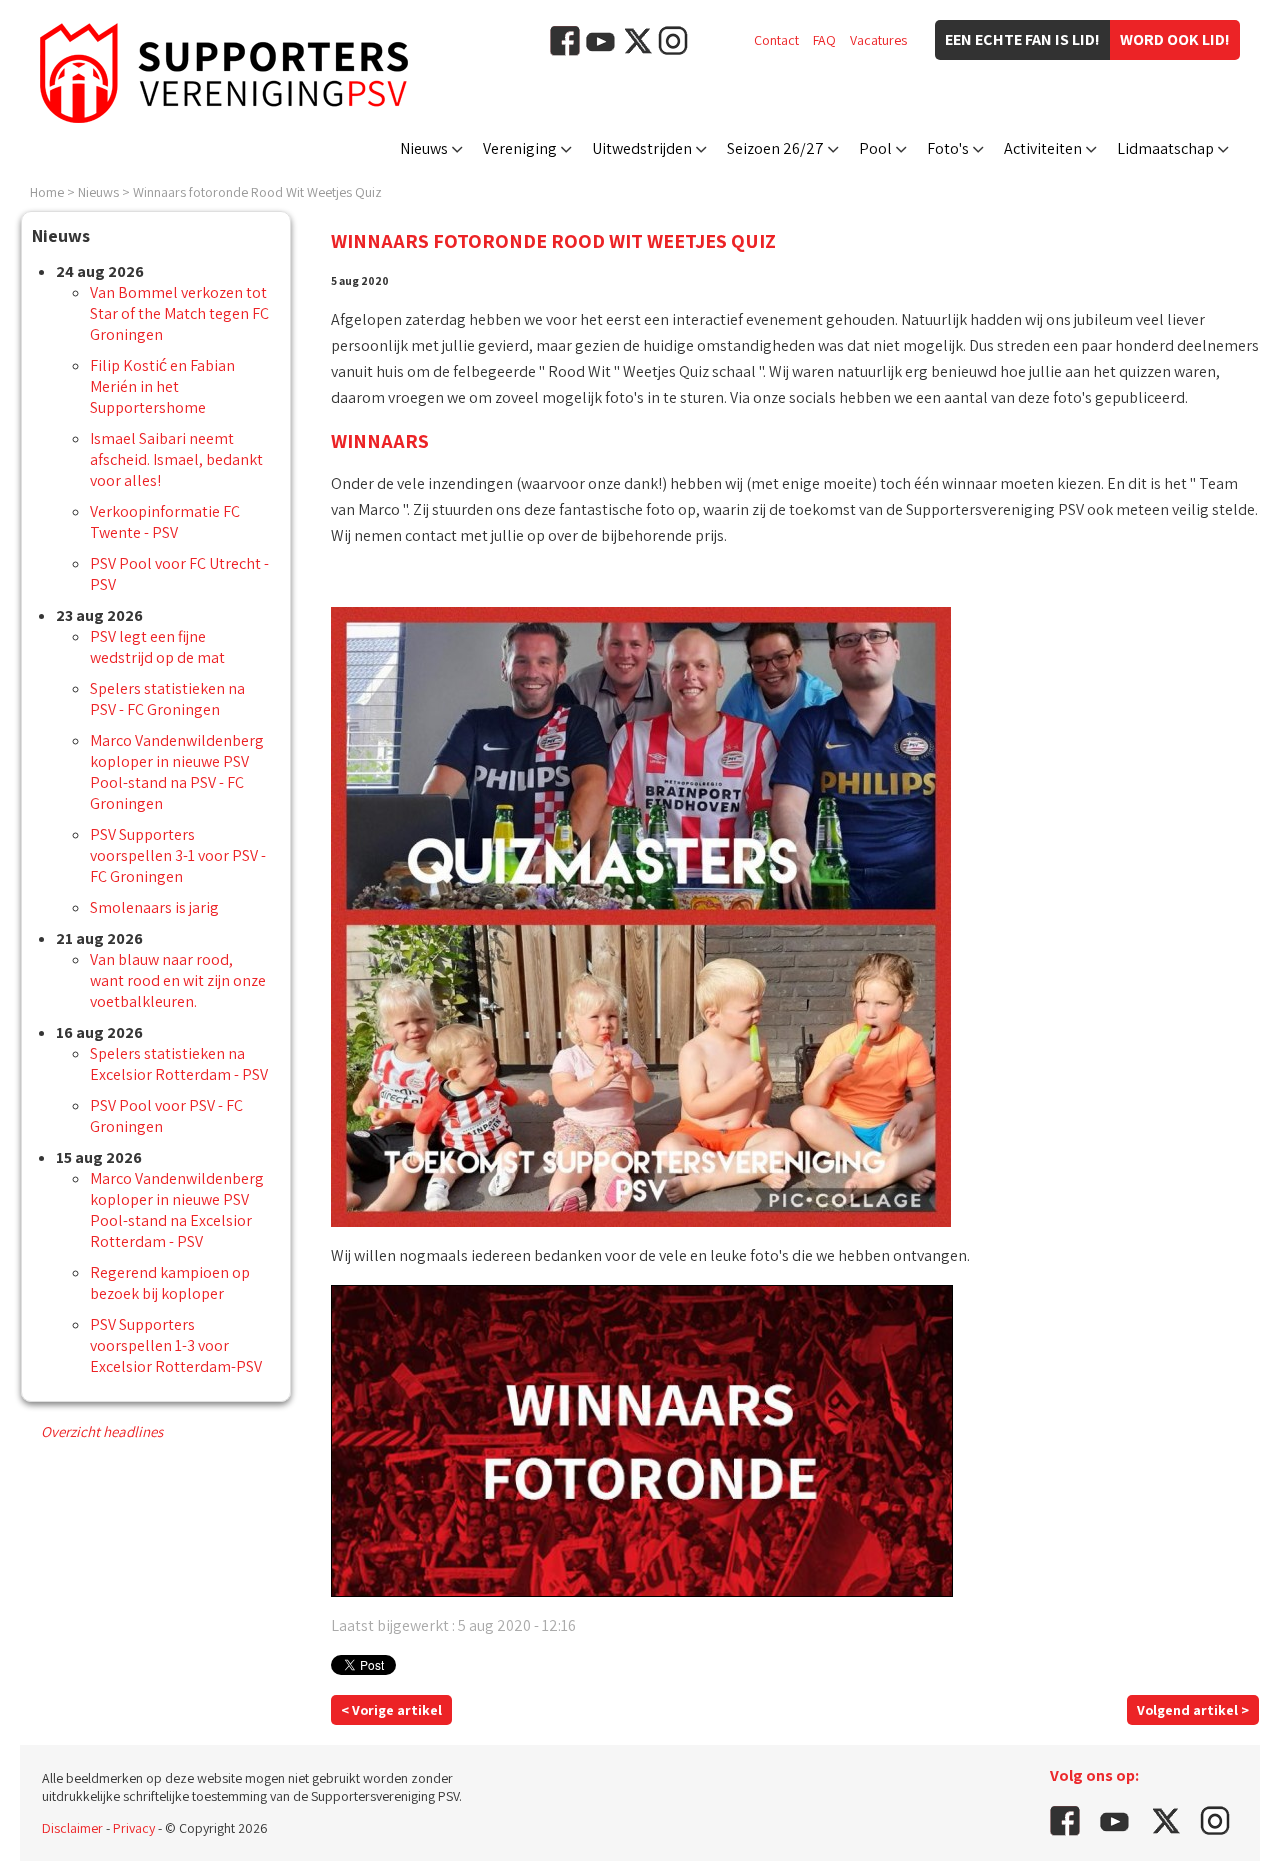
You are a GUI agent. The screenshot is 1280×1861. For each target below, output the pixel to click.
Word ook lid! (1175, 39)
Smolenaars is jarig (154, 907)
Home (47, 192)
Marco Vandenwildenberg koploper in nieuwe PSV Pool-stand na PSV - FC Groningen (177, 772)
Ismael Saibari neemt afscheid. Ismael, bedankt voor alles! (176, 459)
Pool (875, 148)
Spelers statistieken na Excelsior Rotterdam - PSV (179, 1064)
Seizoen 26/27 (775, 148)
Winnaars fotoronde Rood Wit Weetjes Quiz (257, 192)
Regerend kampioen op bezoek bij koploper (170, 1283)
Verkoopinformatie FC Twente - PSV (165, 522)
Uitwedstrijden (642, 148)
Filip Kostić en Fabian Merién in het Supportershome (162, 386)
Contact (776, 40)
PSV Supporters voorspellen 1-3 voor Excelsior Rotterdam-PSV (176, 1345)
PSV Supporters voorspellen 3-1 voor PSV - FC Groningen (178, 855)
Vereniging (520, 148)
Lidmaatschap (1165, 148)
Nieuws (424, 148)
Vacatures (878, 40)
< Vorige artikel (391, 1710)
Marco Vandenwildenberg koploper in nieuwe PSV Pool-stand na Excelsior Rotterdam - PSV (177, 1210)
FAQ (824, 40)
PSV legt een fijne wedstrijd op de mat (157, 647)
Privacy (134, 1828)
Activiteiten (1043, 148)
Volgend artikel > (1193, 1710)
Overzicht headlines (102, 1431)
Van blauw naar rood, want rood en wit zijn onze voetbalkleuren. (178, 980)
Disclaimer (72, 1828)
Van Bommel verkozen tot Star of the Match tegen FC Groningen (179, 313)
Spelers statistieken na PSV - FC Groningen (167, 699)
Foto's (948, 148)
